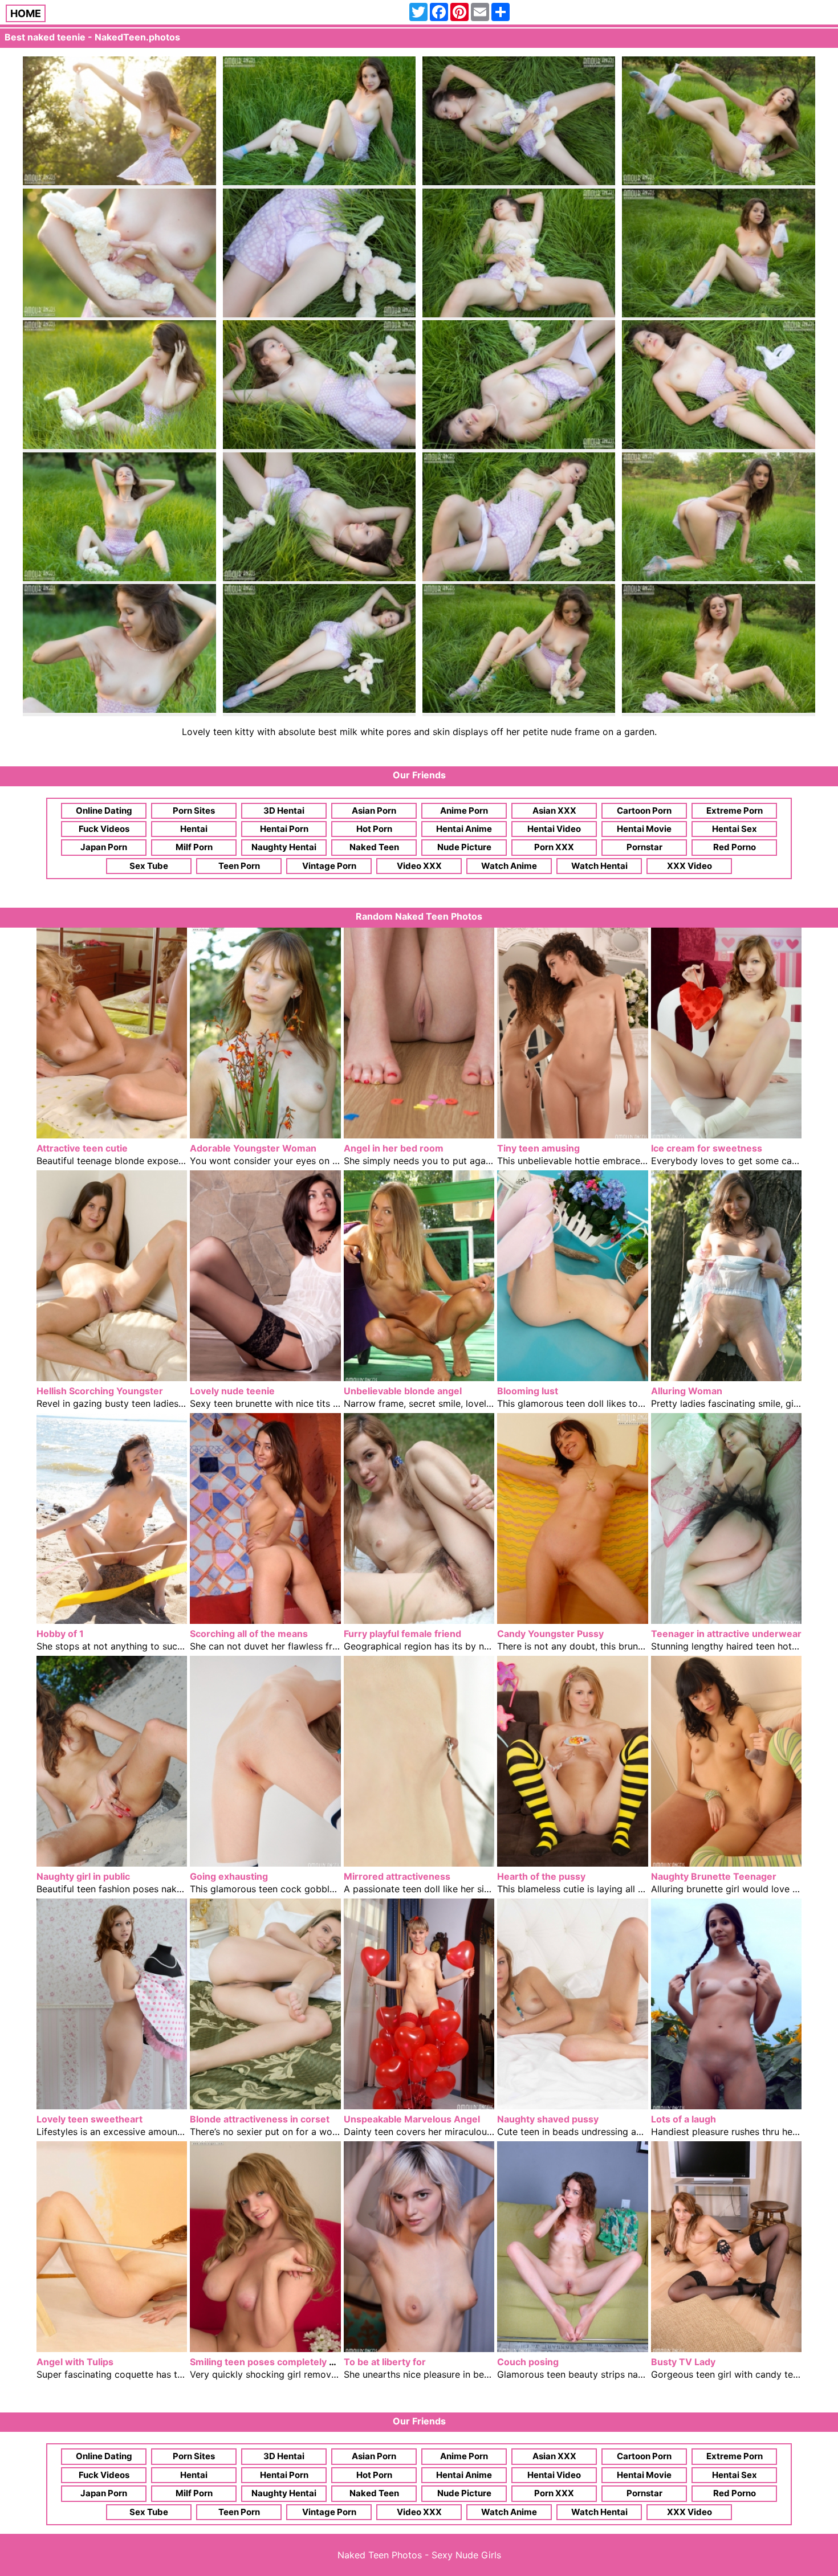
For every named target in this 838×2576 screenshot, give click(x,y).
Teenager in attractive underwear (726, 1634)
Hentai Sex (735, 829)
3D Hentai (284, 811)
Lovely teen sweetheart (90, 2119)
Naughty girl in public (83, 1876)
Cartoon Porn (644, 811)
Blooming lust (528, 1391)
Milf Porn (194, 847)
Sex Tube (149, 866)
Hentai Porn (284, 829)
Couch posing (528, 2362)
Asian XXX (554, 811)
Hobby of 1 (60, 1634)
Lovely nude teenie (232, 1391)
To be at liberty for (385, 2362)
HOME (26, 13)
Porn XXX (554, 847)
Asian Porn (374, 811)
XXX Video (689, 866)
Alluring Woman (687, 1391)
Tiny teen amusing (538, 1148)
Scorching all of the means (249, 1634)
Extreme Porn (735, 811)
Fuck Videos (104, 829)
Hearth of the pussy (541, 1876)
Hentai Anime (464, 829)
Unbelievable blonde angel (403, 1391)
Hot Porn (374, 829)
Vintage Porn (329, 866)
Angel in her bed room (394, 1148)
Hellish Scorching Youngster (100, 1391)
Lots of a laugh (684, 2119)
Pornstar (644, 847)
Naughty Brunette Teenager (714, 1876)
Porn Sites (194, 811)
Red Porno (735, 847)
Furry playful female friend (402, 1634)
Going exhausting (229, 1876)
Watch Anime (509, 866)
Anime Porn (464, 811)
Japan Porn (104, 847)
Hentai (194, 829)
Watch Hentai (599, 866)
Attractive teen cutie (82, 1148)
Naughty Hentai (284, 847)
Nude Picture (464, 847)
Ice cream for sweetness (707, 1148)
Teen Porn (239, 866)
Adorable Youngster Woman (253, 1148)
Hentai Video (554, 829)
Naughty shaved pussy (548, 2119)
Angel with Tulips (75, 2362)
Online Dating (104, 811)
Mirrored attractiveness (397, 1876)
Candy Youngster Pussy (550, 1634)
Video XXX (419, 866)
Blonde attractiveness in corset (260, 2119)
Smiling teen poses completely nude (271, 2362)
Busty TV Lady (683, 2362)
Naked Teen (374, 847)
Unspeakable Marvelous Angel (412, 2119)
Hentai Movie (644, 829)
